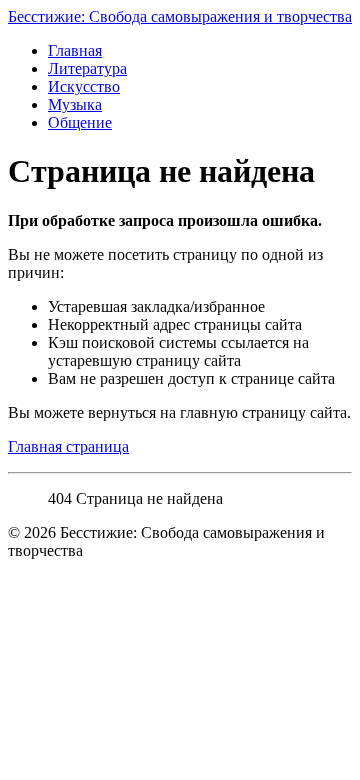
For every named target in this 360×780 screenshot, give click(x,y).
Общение (80, 122)
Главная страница (68, 446)
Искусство (84, 86)
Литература (87, 68)
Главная (75, 50)
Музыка (75, 104)
